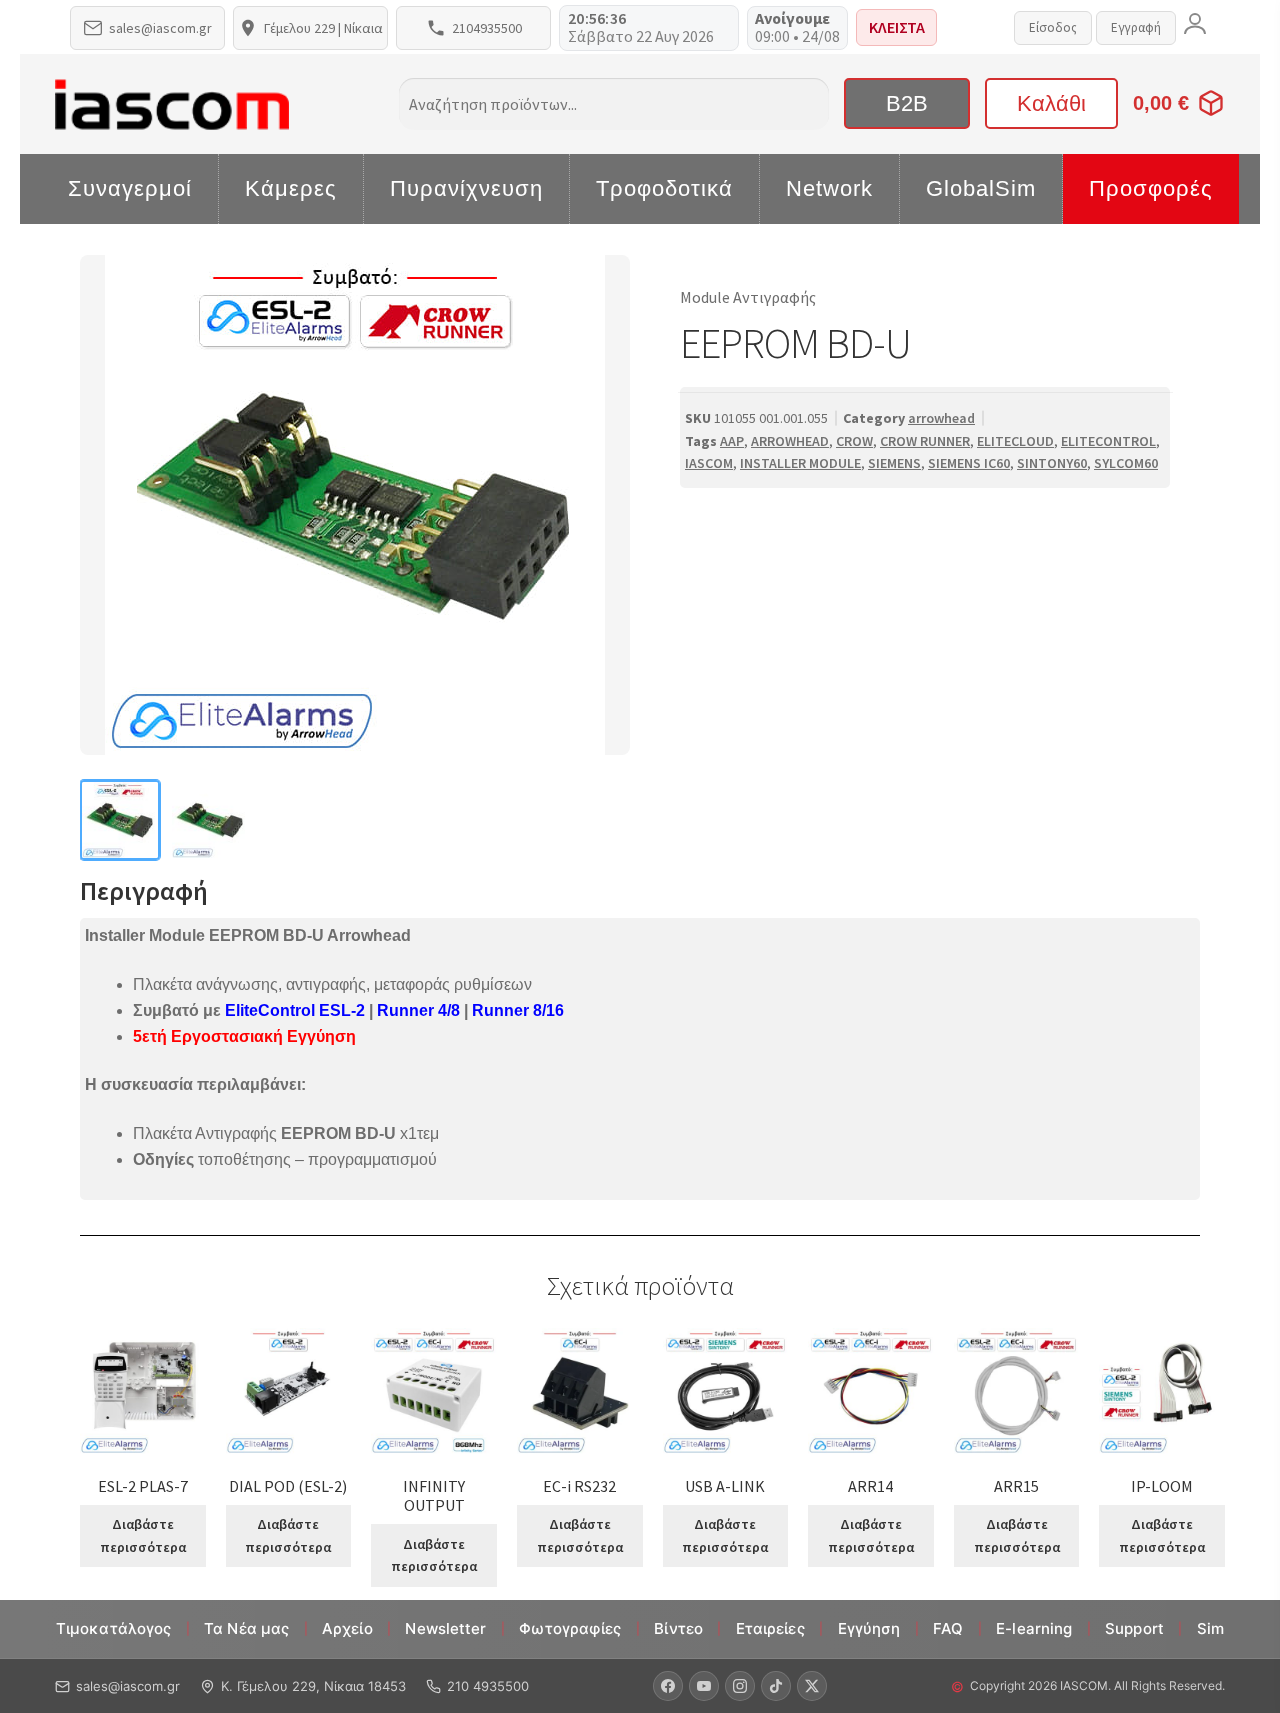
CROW (854, 441)
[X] (812, 1686)
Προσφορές (1151, 188)
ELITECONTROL (1108, 441)
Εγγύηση (869, 1628)
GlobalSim (981, 188)
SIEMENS (894, 463)
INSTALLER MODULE (800, 463)
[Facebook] (668, 1686)
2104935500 (487, 28)
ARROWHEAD (790, 441)
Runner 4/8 (418, 1010)
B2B (907, 103)
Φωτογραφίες (570, 1628)
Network (829, 188)
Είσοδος (1053, 27)
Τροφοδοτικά (664, 188)
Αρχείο (347, 1628)
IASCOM (709, 463)
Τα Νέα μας (246, 1628)
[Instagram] (740, 1686)
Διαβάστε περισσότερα (143, 1535)
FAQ (948, 1628)
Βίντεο (678, 1628)
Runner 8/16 (518, 1010)
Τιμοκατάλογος (113, 1628)
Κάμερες (291, 188)
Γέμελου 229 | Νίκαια (323, 28)
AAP (732, 441)
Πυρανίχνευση (466, 188)
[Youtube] (704, 1686)
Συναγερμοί (130, 188)
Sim (1210, 1628)
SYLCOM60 (1126, 463)
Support (1134, 1628)
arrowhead (941, 418)
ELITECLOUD (1015, 441)
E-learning (1034, 1628)
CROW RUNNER (925, 441)
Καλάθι (1051, 103)
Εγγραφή (1136, 27)
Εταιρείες (770, 1628)
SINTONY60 (1052, 463)
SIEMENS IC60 (969, 463)
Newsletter (445, 1628)
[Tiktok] (776, 1686)
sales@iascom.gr (160, 28)
